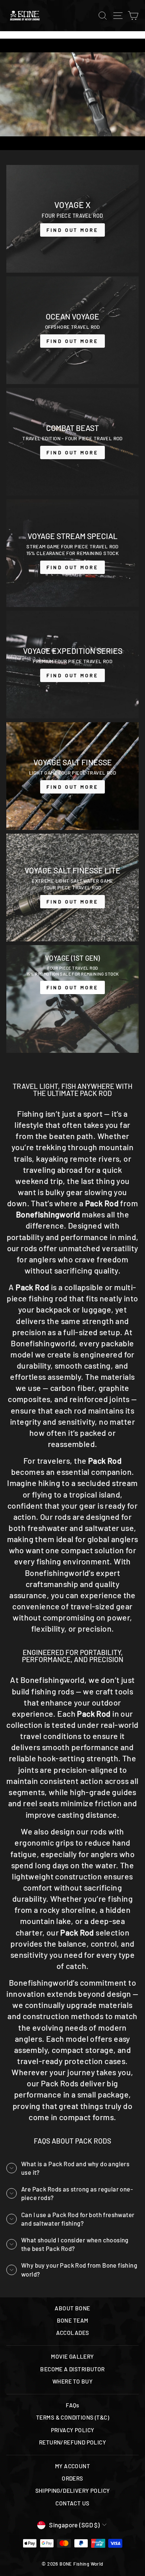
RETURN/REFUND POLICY (72, 2442)
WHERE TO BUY (72, 2381)
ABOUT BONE (72, 2308)
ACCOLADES (73, 2333)
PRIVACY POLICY (73, 2430)
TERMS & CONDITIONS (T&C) (72, 2417)
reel (30, 1803)
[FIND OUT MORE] (72, 219)
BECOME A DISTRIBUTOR (72, 2369)
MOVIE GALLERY (72, 2356)
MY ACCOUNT (72, 2466)
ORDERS (72, 2478)
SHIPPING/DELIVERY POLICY (73, 2491)
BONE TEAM (73, 2320)
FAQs (72, 2405)
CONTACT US (72, 2503)
